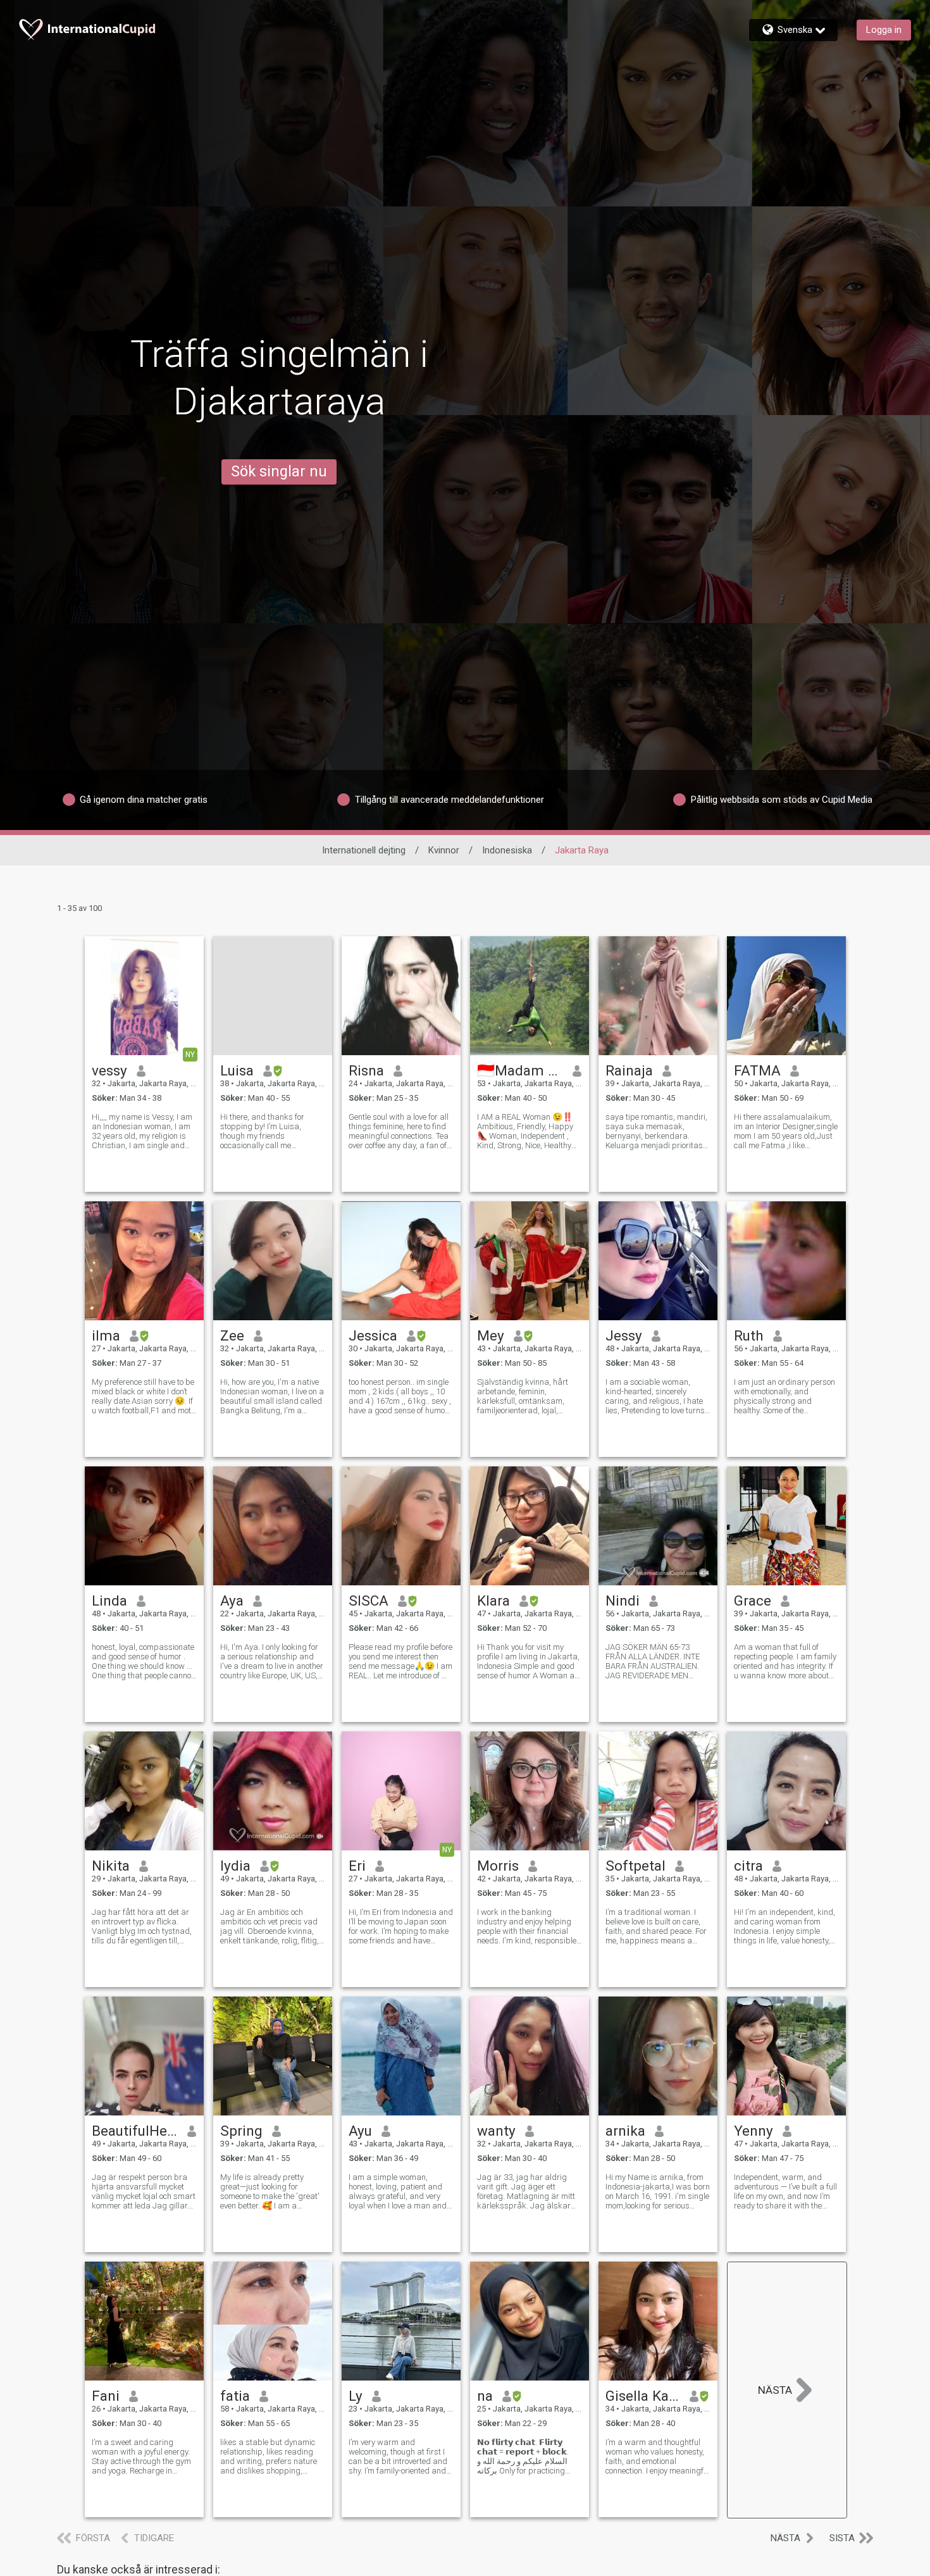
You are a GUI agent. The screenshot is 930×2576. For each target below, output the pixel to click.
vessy (109, 1070)
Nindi (623, 1601)
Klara (493, 1601)
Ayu (360, 2131)
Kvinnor (444, 850)
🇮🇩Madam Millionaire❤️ (520, 1070)
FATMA (757, 1070)
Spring (241, 2131)
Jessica (373, 1335)
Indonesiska (507, 850)
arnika (625, 2131)
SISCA (369, 1601)
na (485, 2396)
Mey (491, 1335)
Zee (232, 1335)
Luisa (237, 1070)
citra (748, 1866)
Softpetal (635, 1866)
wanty (496, 2131)
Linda (109, 1601)
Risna (366, 1070)
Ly (356, 2396)
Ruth (749, 1335)
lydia (235, 1866)
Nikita (111, 1866)
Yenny (753, 2131)
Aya (232, 1601)
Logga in (884, 30)
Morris (498, 1866)
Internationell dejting (364, 850)
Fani (106, 2396)
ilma (106, 1335)
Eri (357, 1866)
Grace (753, 1601)
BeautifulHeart (135, 2131)
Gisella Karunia (643, 2396)
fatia (235, 2396)
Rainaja (629, 1070)
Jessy (624, 1335)
